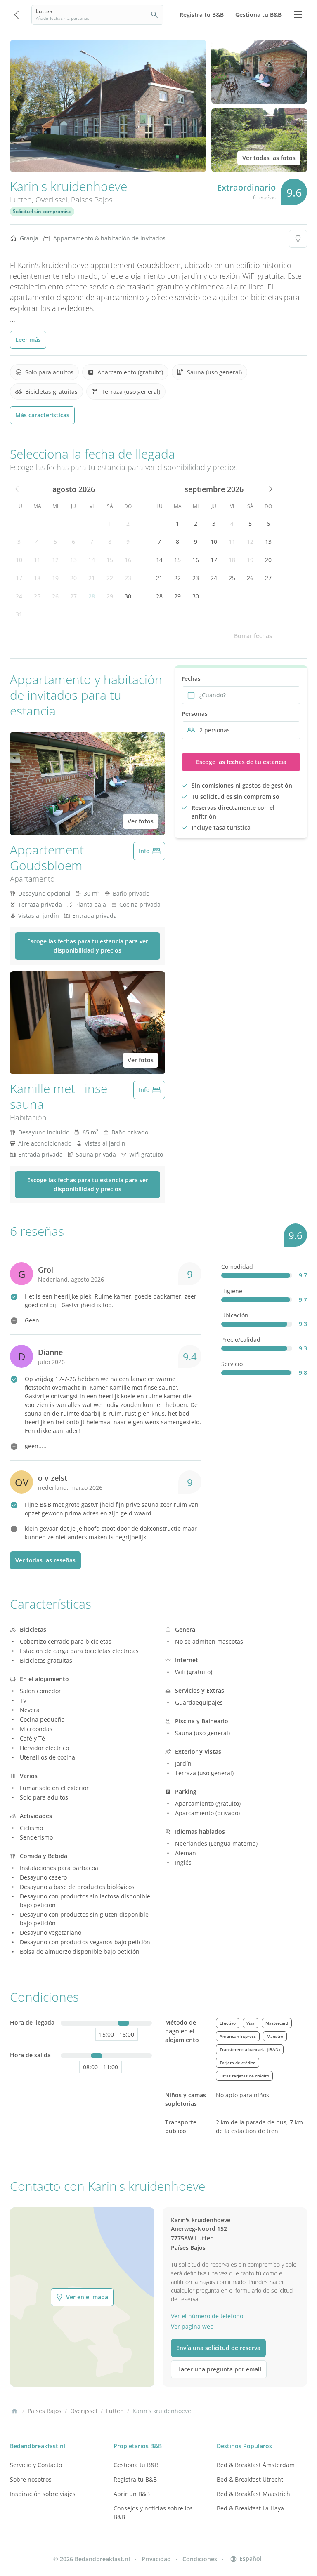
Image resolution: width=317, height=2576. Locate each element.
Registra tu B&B (135, 2479)
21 (92, 578)
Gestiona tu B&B (136, 2465)
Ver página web (192, 2326)
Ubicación (235, 1315)
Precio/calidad (241, 1340)
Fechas (191, 679)
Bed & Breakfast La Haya (250, 2508)
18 (37, 578)
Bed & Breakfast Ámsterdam (256, 2465)
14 (92, 560)
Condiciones (200, 2559)
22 (110, 578)
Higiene (232, 1291)
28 (92, 596)
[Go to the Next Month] (270, 489)
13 (73, 560)
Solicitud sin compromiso (42, 211)
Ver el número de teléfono (207, 2316)
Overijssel (51, 200)
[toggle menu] (298, 15)
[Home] (14, 2411)
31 (19, 614)
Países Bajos (92, 200)
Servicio (232, 1364)
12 (55, 560)
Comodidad (237, 1267)
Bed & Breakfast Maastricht (254, 2494)
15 (110, 560)
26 (55, 596)
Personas (195, 714)
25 (37, 596)
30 (128, 596)
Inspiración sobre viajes (43, 2494)
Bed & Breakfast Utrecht (250, 2479)
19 (55, 578)
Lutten (21, 200)
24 (19, 596)
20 (73, 578)
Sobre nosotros (31, 2479)
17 (19, 578)
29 (110, 596)
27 (73, 596)
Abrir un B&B (132, 2494)
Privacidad (156, 2559)
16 (128, 560)
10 (19, 560)
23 (128, 578)
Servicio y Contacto (36, 2465)
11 (37, 560)
